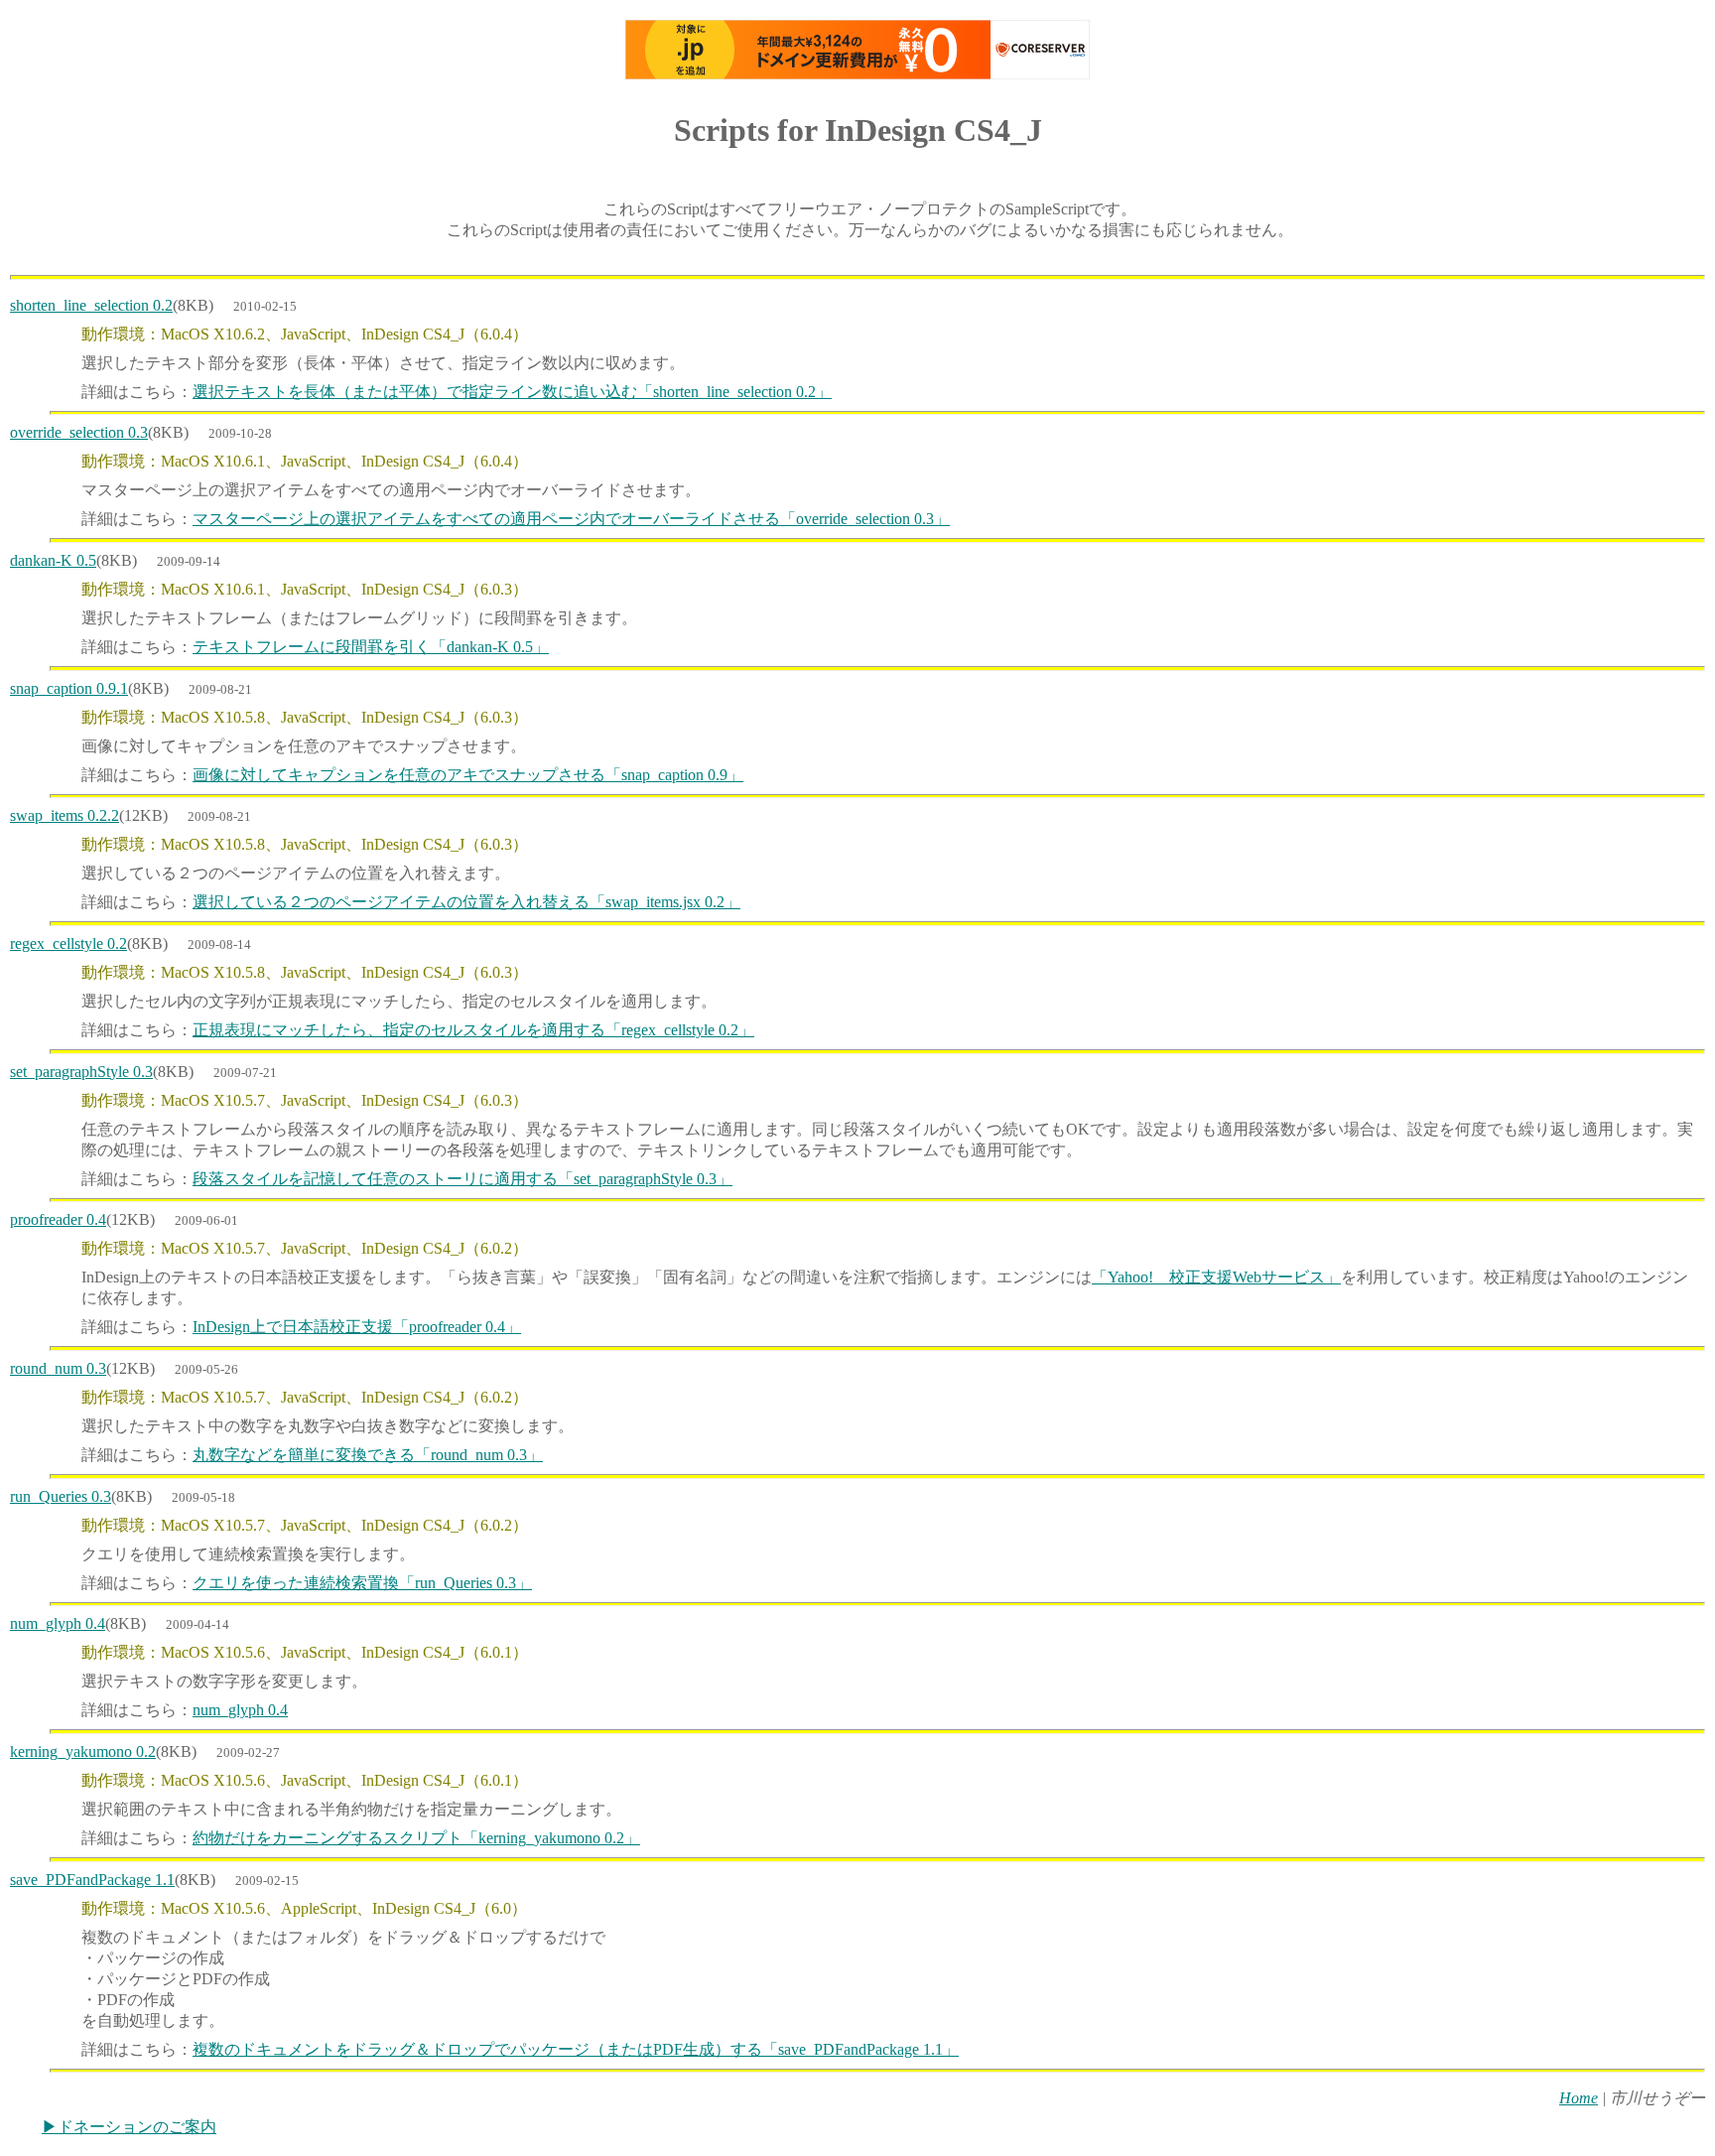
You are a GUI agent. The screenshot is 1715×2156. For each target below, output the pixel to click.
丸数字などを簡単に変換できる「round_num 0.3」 (368, 1455)
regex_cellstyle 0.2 (68, 943)
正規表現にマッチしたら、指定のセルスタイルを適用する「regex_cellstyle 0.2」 (473, 1030)
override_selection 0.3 (79, 432)
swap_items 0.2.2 (65, 815)
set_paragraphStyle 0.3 (81, 1072)
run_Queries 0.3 (61, 1496)
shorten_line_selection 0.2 (91, 305)
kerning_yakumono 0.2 (83, 1752)
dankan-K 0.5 (53, 560)
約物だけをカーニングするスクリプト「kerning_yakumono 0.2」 (416, 1838)
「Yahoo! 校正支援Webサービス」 (1216, 1277)
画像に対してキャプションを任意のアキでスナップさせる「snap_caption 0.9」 (468, 775)
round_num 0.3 (58, 1368)
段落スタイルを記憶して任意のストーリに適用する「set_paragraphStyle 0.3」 (462, 1179)
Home (1579, 2098)
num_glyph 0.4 (58, 1623)
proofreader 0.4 (58, 1219)
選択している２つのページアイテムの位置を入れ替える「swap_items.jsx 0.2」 (466, 902)
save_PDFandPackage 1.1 (92, 1880)
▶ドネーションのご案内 (129, 2127)
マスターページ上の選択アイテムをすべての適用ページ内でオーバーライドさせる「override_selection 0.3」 (571, 519)
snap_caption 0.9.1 (69, 688)
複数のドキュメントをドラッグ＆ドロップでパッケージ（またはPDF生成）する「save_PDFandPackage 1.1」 (576, 2049)
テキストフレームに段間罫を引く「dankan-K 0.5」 (371, 647)
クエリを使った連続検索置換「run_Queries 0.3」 (362, 1583)
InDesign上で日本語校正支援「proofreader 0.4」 (357, 1327)
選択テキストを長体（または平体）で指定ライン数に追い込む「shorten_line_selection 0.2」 (512, 392)
